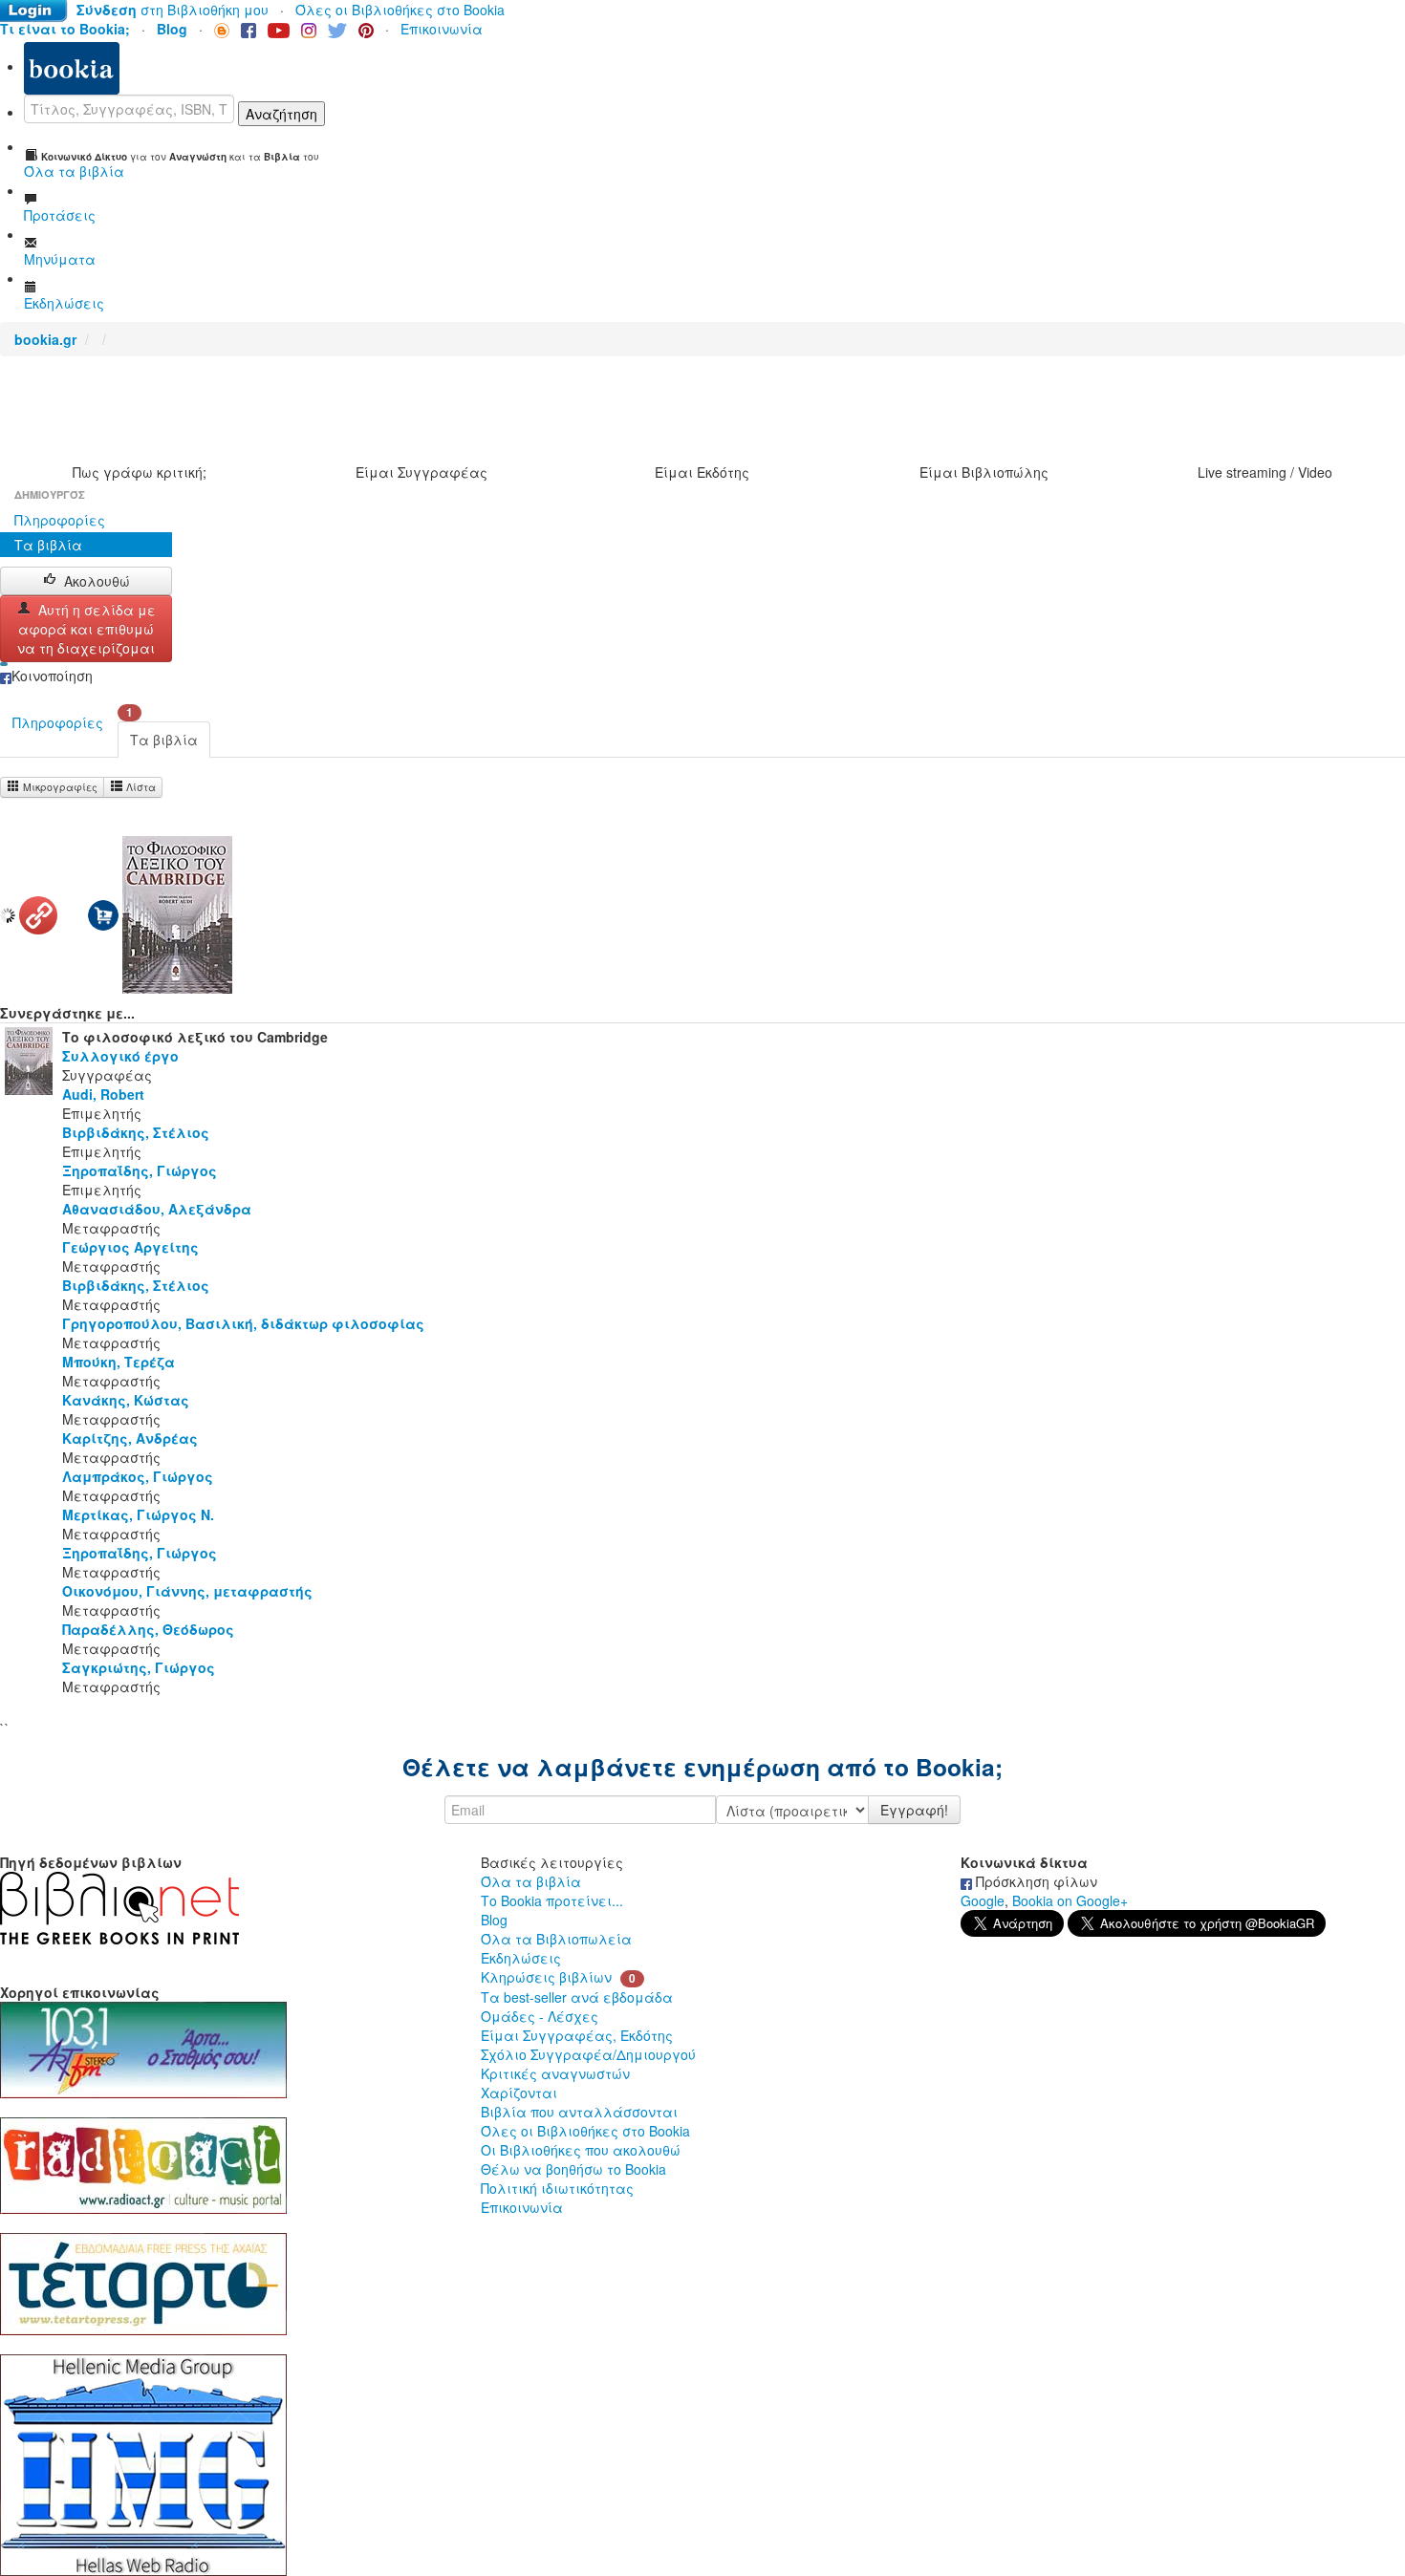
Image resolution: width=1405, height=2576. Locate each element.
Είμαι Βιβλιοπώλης (984, 472)
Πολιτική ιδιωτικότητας (557, 2188)
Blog (494, 1920)
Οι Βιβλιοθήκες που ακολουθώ (581, 2150)
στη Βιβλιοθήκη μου (173, 10)
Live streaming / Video (1265, 472)
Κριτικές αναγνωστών (555, 2073)
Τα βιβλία (48, 545)
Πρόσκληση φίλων (1035, 1881)
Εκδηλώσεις (521, 1958)
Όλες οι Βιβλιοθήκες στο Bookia (400, 10)
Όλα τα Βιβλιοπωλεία (556, 1939)
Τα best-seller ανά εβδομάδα (577, 1997)
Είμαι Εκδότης (702, 472)
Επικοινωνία (442, 29)
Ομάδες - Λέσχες (540, 2016)
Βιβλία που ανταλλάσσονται (579, 2112)
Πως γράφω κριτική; (140, 472)
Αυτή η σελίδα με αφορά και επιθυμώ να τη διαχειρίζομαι (86, 629)
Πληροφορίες (60, 520)
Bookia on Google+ (1070, 1900)
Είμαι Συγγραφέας (421, 472)
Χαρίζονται (519, 2093)
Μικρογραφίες (59, 787)
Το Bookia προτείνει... (552, 1900)
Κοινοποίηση (52, 676)
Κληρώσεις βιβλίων (546, 1977)
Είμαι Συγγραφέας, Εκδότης (577, 2035)
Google (983, 1900)
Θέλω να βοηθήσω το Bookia (573, 2169)
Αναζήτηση (281, 114)
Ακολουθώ (97, 581)
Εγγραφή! (914, 1810)
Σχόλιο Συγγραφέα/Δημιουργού (588, 2054)
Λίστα (140, 787)
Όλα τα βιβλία (531, 1881)
